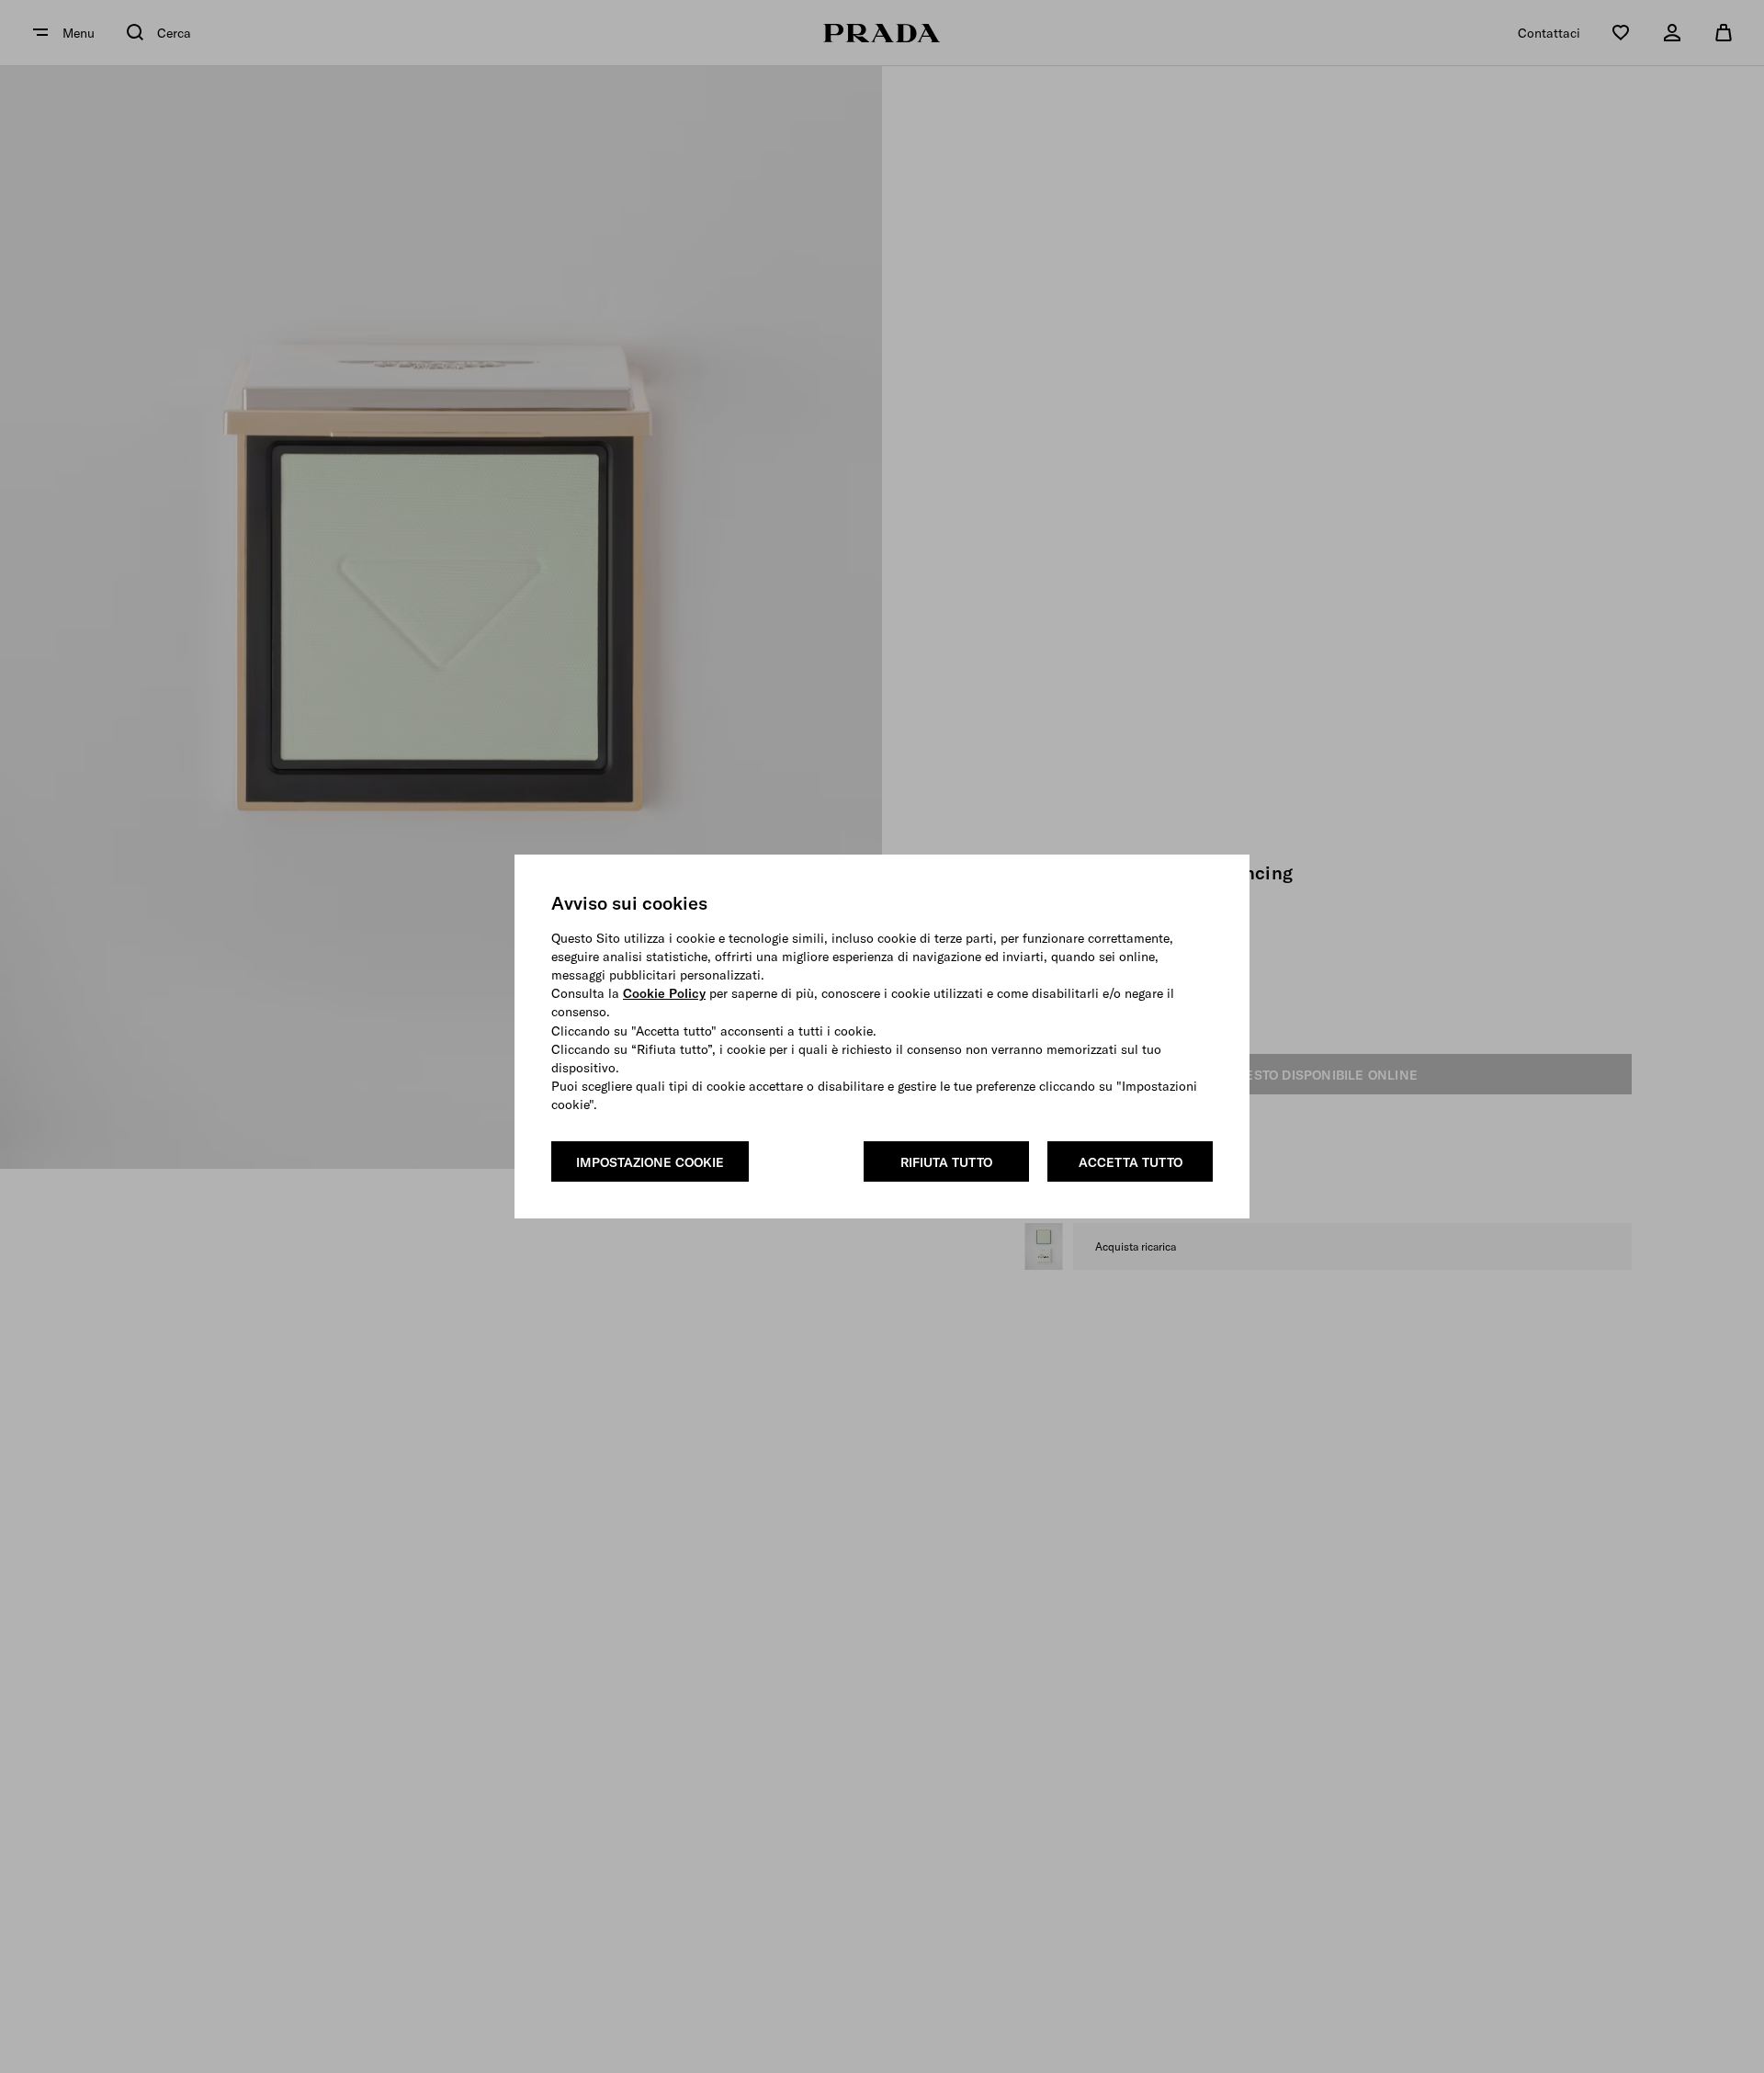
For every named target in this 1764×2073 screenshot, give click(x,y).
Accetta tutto (1131, 1162)
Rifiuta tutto (946, 1162)
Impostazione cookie (650, 1162)
